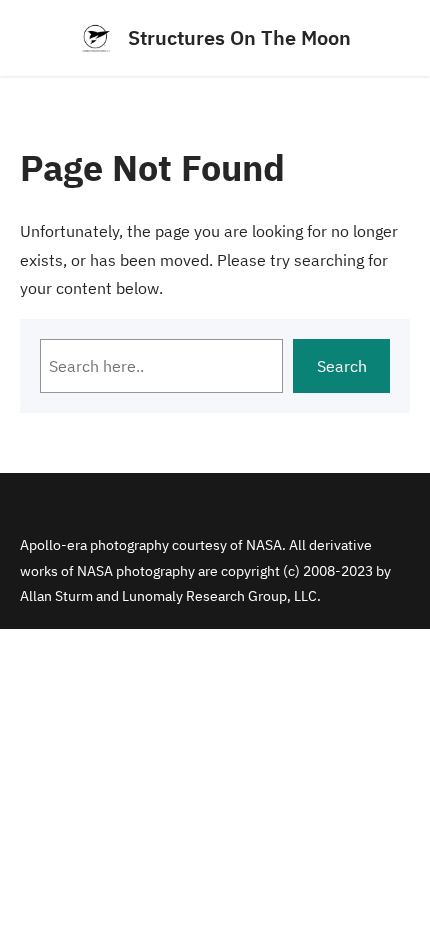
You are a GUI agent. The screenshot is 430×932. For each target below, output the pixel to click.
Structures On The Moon (239, 37)
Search (342, 366)
